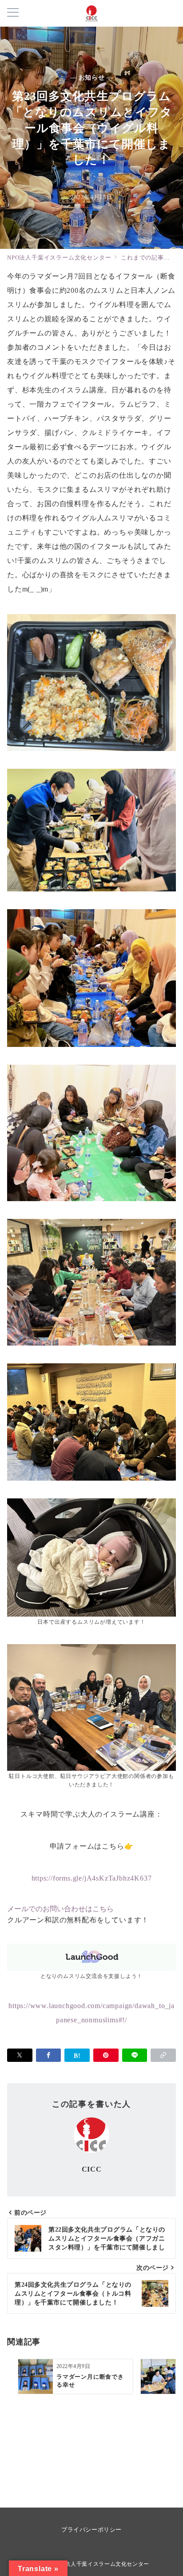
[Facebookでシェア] (49, 2055)
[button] (163, 2055)
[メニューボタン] (13, 13)
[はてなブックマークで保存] (77, 2055)
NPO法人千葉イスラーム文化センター (101, 2564)
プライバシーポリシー (91, 2530)
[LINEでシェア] (135, 2055)
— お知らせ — (92, 77)
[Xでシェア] (20, 2055)
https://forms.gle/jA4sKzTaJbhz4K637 (92, 1878)
